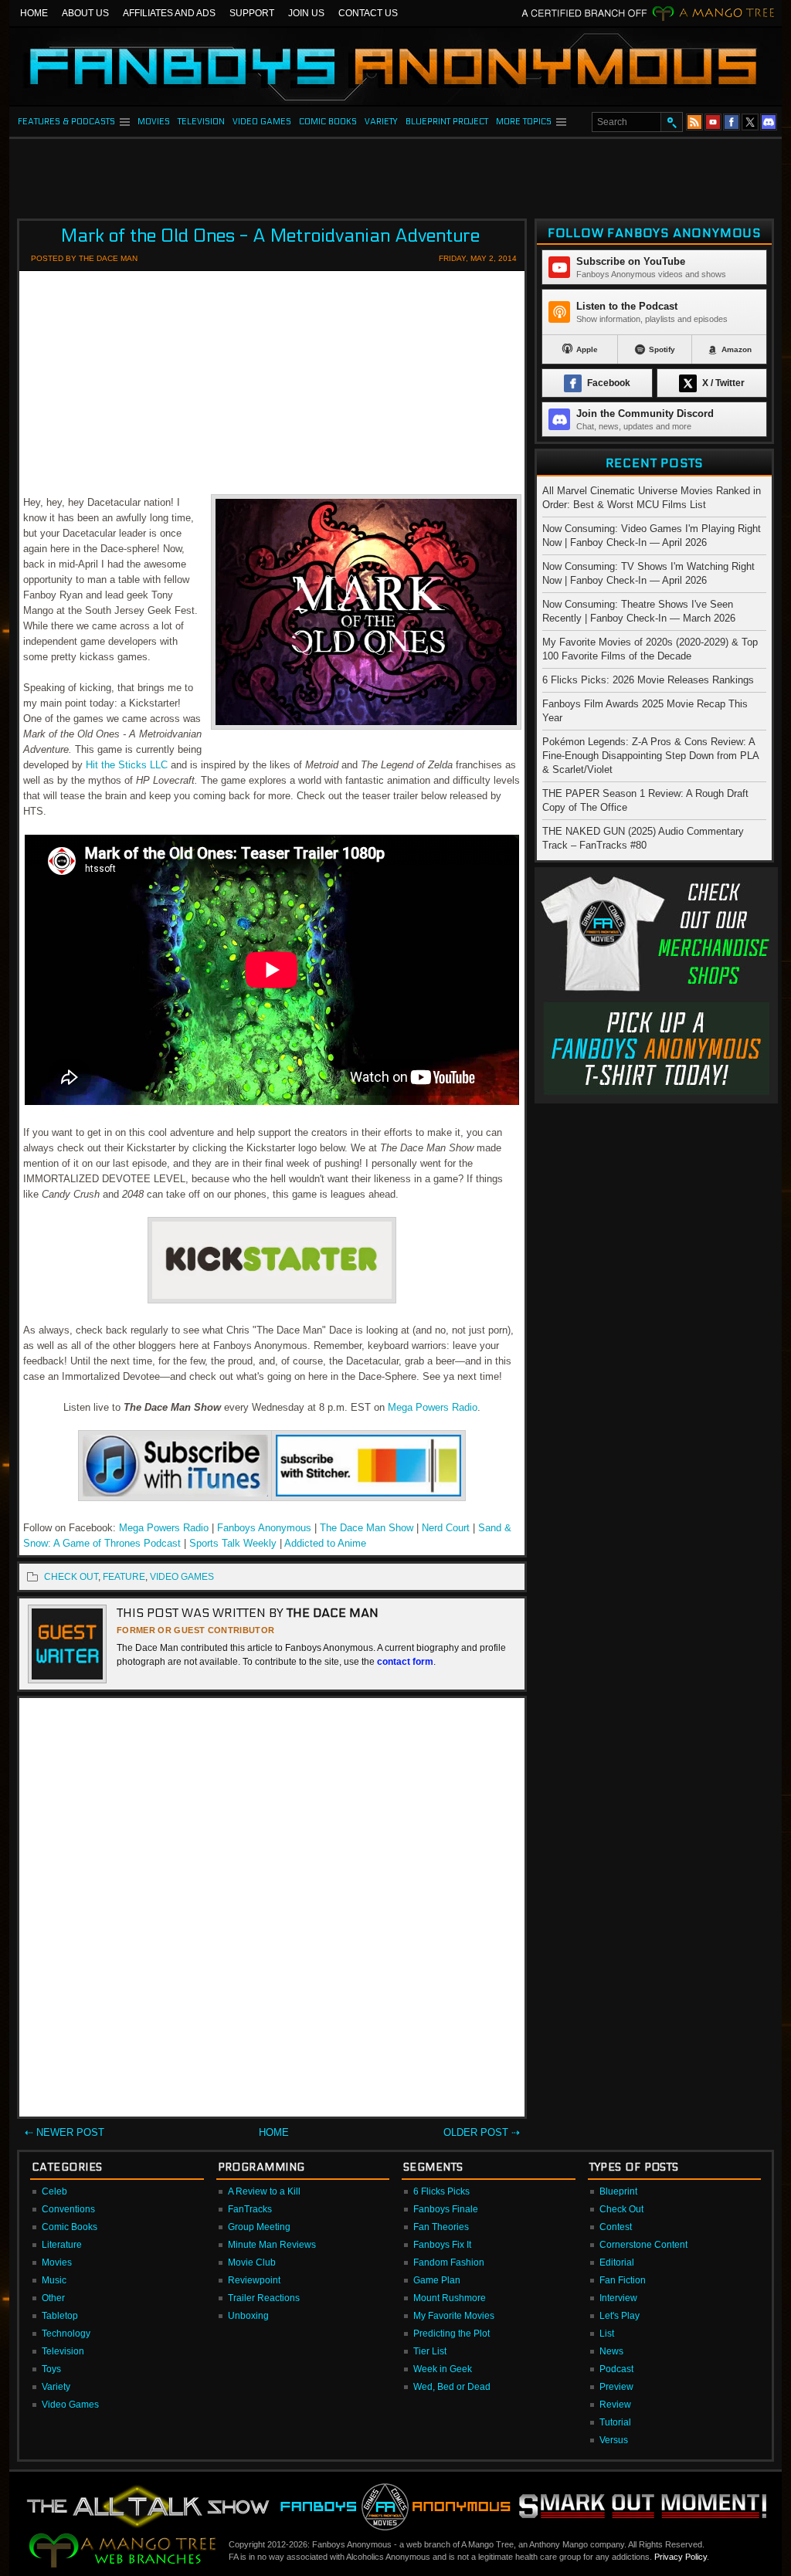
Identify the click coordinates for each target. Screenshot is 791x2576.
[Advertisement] (395, 174)
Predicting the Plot (452, 2334)
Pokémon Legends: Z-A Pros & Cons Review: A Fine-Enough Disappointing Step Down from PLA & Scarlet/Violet (650, 756)
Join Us (306, 13)
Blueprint (618, 2191)
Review (615, 2405)
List (607, 2334)
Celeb (54, 2191)
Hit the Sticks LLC (127, 765)
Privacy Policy (681, 2557)
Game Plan (437, 2280)
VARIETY (381, 122)
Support (252, 13)
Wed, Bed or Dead (452, 2387)
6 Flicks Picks (441, 2191)
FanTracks (250, 2209)
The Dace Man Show (367, 1528)
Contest (616, 2227)
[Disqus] (272, 1910)
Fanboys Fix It (442, 2245)
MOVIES (154, 122)
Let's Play (620, 2316)
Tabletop (60, 2316)
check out (71, 1577)
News (611, 2351)
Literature (62, 2245)
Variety (56, 2387)
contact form (405, 1662)
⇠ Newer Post (65, 2132)
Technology (66, 2334)
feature (124, 1577)
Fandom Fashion (449, 2262)
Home (34, 13)
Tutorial (615, 2422)
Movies (57, 2262)
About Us (85, 13)
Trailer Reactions (264, 2298)
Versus (614, 2440)
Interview (618, 2298)
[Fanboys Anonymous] (395, 66)
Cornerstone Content (643, 2245)
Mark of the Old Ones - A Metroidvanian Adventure (270, 236)
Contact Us (368, 13)
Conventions (68, 2209)
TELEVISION (201, 122)
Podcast (616, 2369)
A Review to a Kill (264, 2191)
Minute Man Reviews (272, 2245)
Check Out (621, 2209)
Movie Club (252, 2262)
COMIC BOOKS (328, 122)
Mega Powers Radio (433, 1407)
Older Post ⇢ (482, 2132)
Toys (51, 2369)
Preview (616, 2387)
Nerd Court (446, 1528)
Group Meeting (259, 2227)
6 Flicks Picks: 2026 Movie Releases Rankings (648, 680)
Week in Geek (443, 2369)
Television (63, 2351)
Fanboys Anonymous (264, 1528)
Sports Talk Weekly (234, 1543)
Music (54, 2280)
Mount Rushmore (450, 2298)
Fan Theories (441, 2227)
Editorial (617, 2262)
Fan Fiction (623, 2280)
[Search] (671, 122)
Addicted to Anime (325, 1543)
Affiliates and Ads (169, 13)
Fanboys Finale (446, 2209)
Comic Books (70, 2227)
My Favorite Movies (454, 2316)
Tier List (430, 2351)
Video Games (70, 2405)
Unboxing (248, 2316)
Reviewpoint (254, 2280)
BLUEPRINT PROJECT (447, 122)
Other (53, 2298)
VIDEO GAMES (262, 122)
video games (182, 1577)
